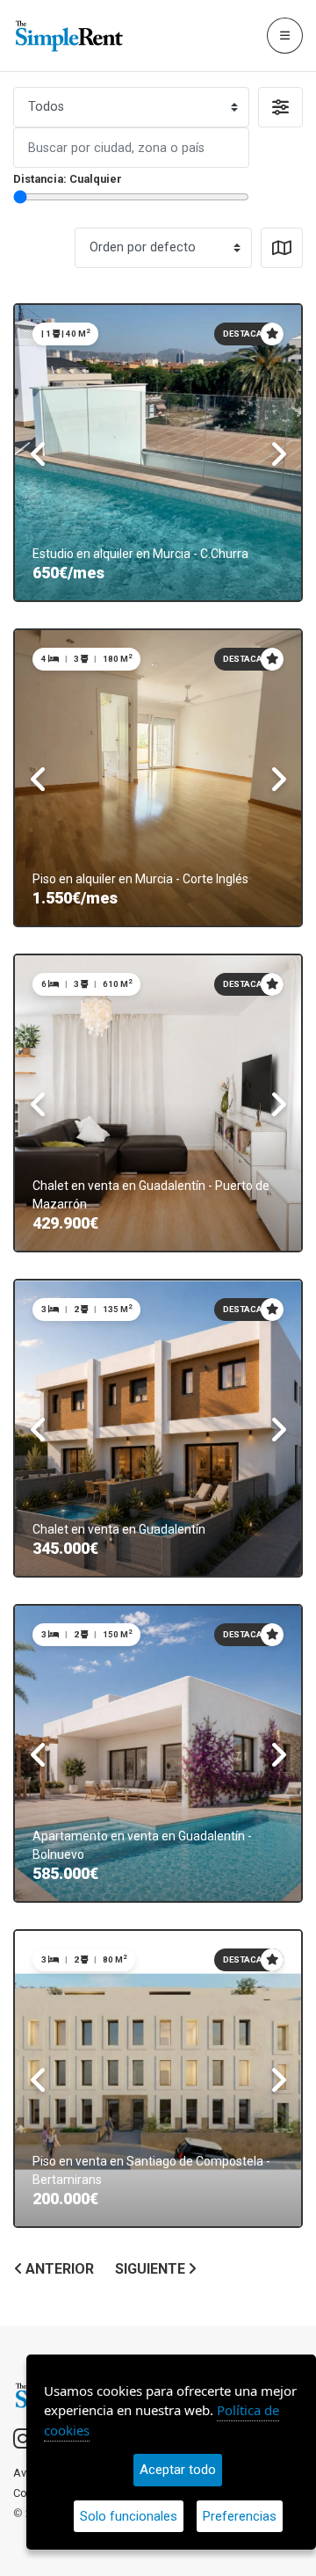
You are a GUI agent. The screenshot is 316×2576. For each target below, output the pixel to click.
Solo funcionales (129, 2516)
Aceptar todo (178, 2470)
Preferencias (240, 2516)
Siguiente (152, 2269)
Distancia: (68, 179)
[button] (280, 107)
